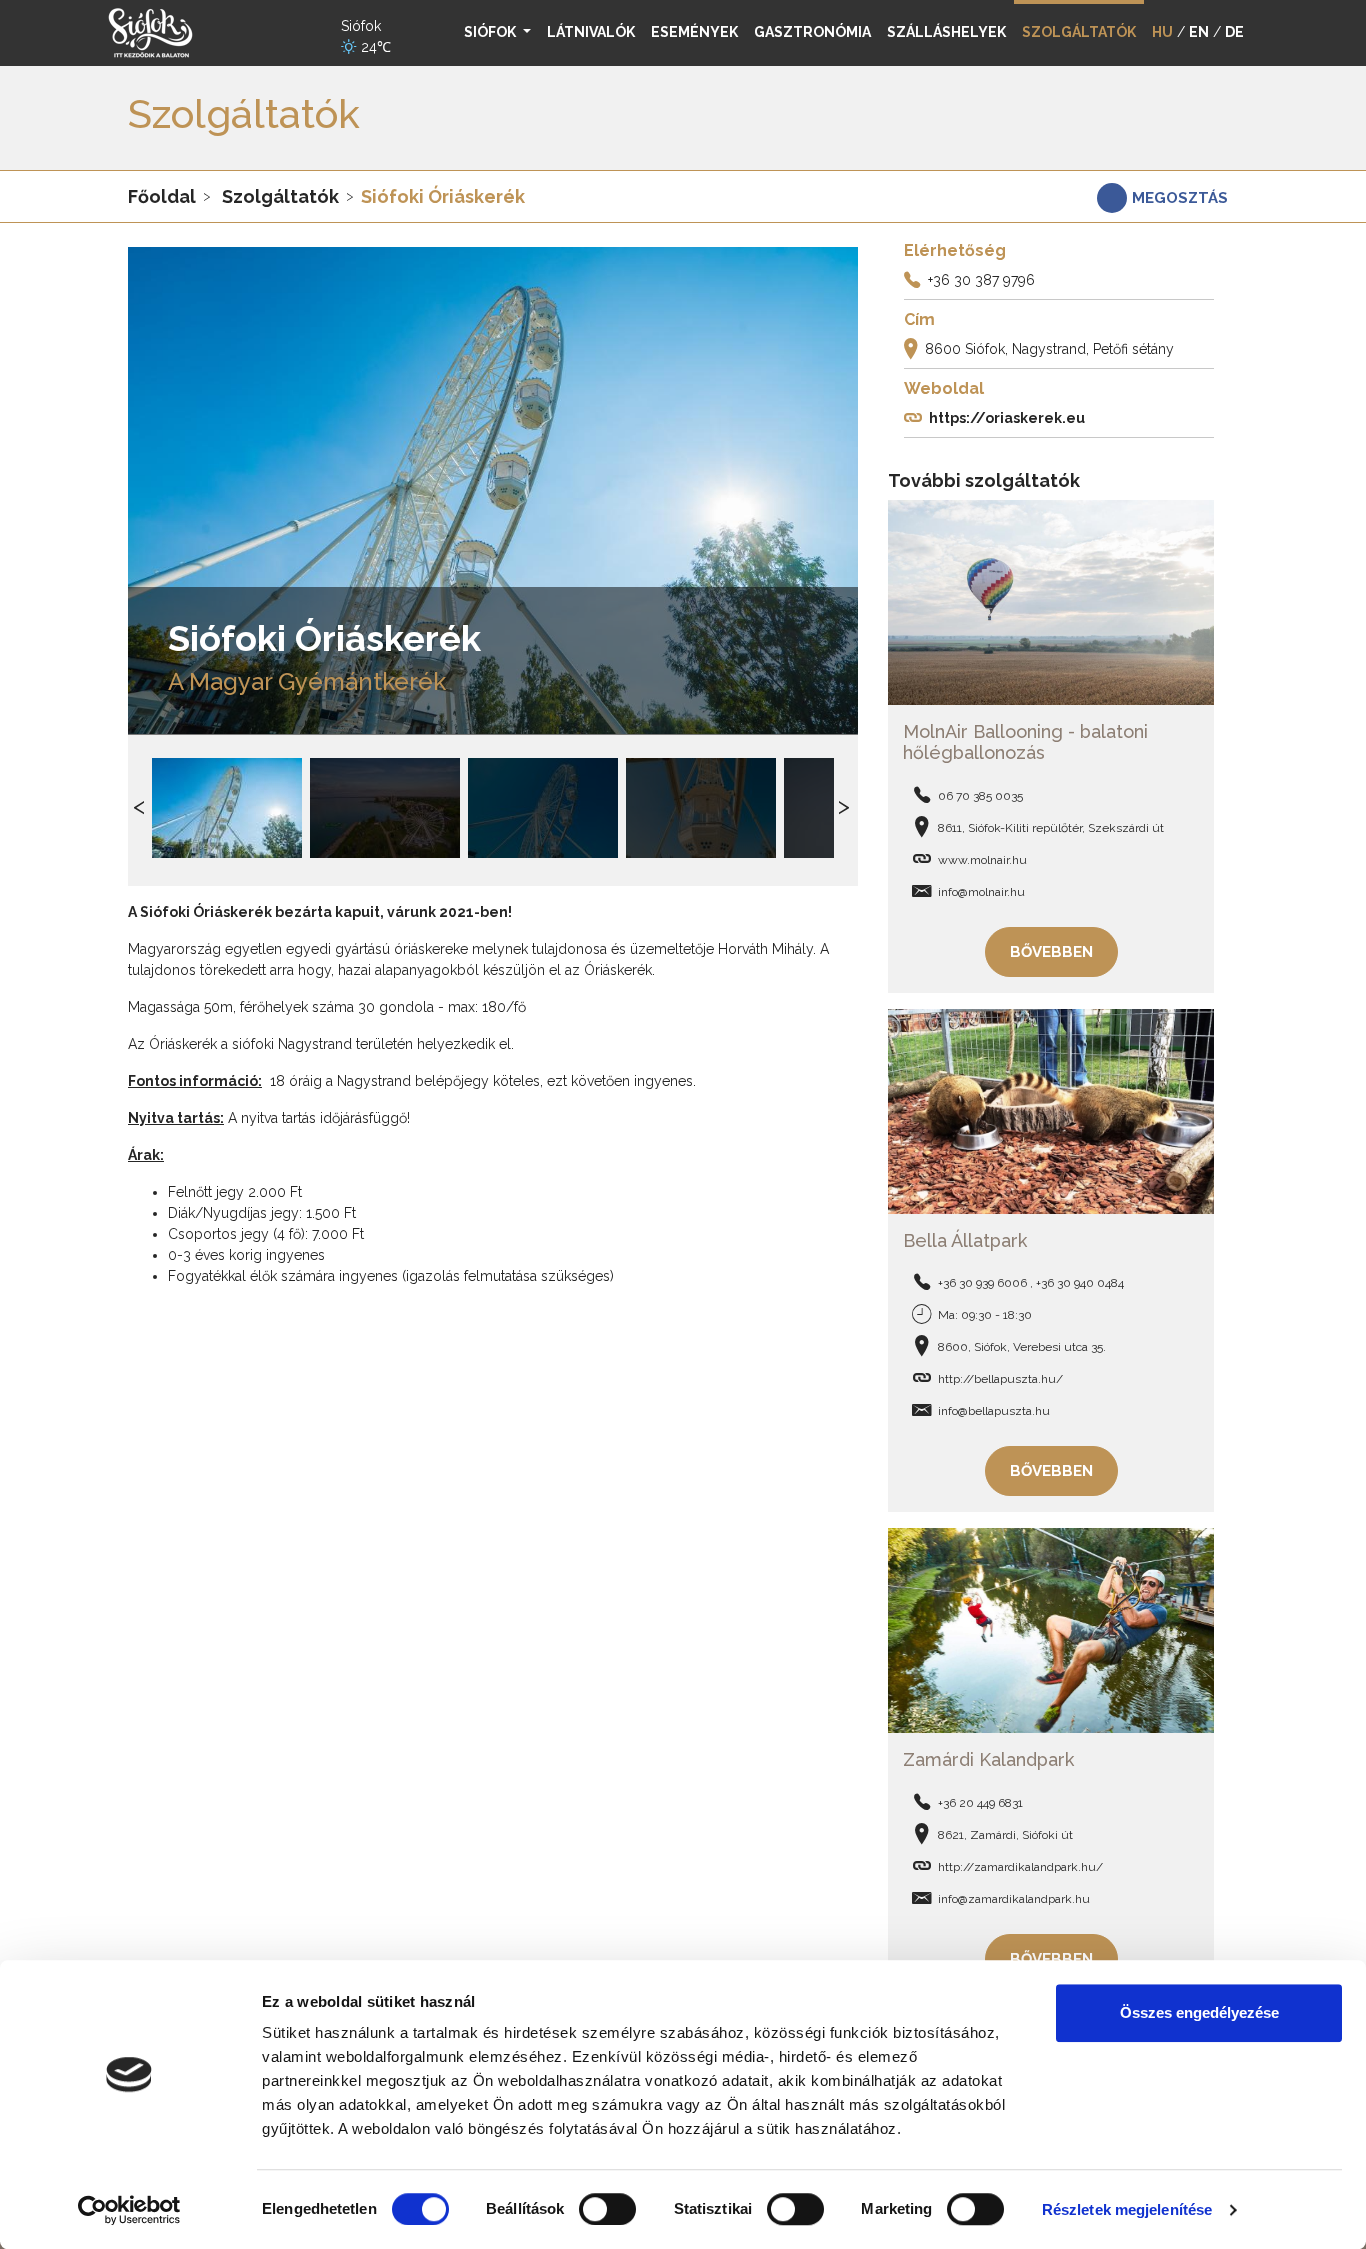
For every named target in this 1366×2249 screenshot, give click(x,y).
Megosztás (1180, 198)
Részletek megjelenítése (1127, 2209)
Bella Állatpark (965, 1240)
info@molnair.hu (981, 892)
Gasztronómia (812, 32)
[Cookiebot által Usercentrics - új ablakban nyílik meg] (129, 2210)
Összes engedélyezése (1199, 2012)
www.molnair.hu (982, 860)
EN (1199, 32)
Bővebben (1051, 952)
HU (1162, 32)
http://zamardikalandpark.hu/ (1020, 1867)
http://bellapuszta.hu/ (1000, 1379)
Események (694, 32)
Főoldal (162, 196)
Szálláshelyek (946, 32)
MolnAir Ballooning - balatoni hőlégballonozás (1025, 742)
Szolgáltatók (280, 196)
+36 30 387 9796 (981, 280)
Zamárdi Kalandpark (988, 1759)
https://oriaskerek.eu (1007, 418)
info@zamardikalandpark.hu (1014, 1899)
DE (1234, 32)
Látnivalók (591, 32)
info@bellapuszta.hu (994, 1411)
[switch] (607, 2209)
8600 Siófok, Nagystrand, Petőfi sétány (1049, 349)
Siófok (491, 32)
